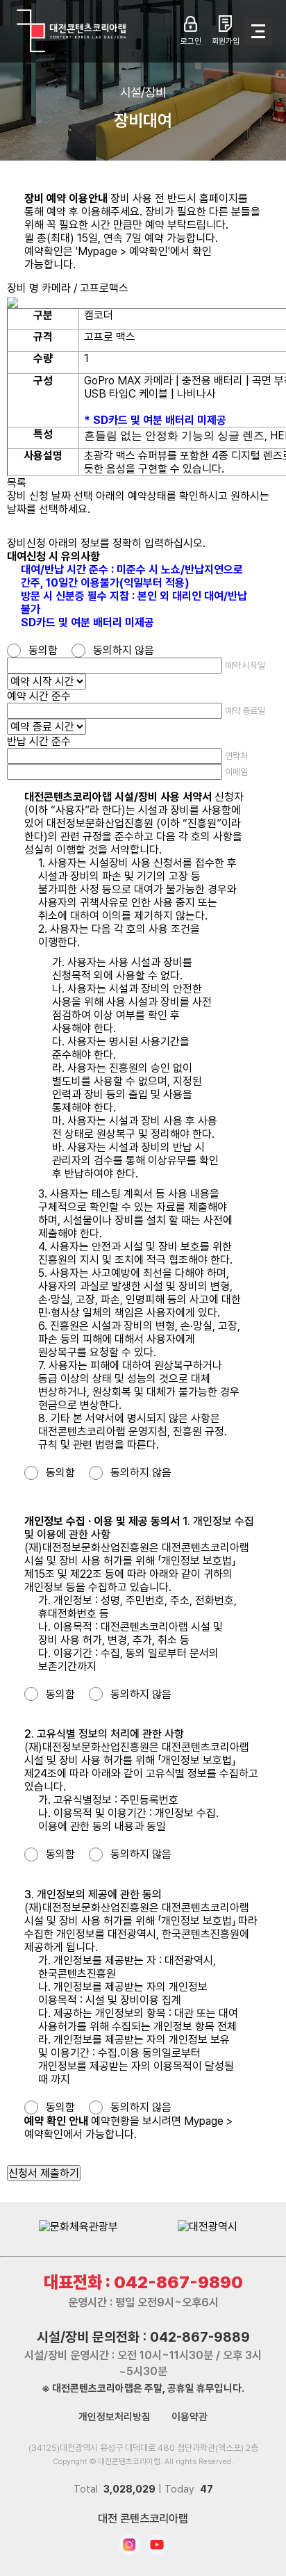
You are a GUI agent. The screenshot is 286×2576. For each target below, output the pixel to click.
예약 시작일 (245, 666)
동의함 (43, 650)
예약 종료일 (245, 711)
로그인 (191, 41)
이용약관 (190, 2417)
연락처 (236, 756)
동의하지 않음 (124, 650)
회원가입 (226, 41)
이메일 (236, 772)
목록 (17, 483)
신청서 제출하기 (44, 2173)
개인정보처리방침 (115, 2417)
